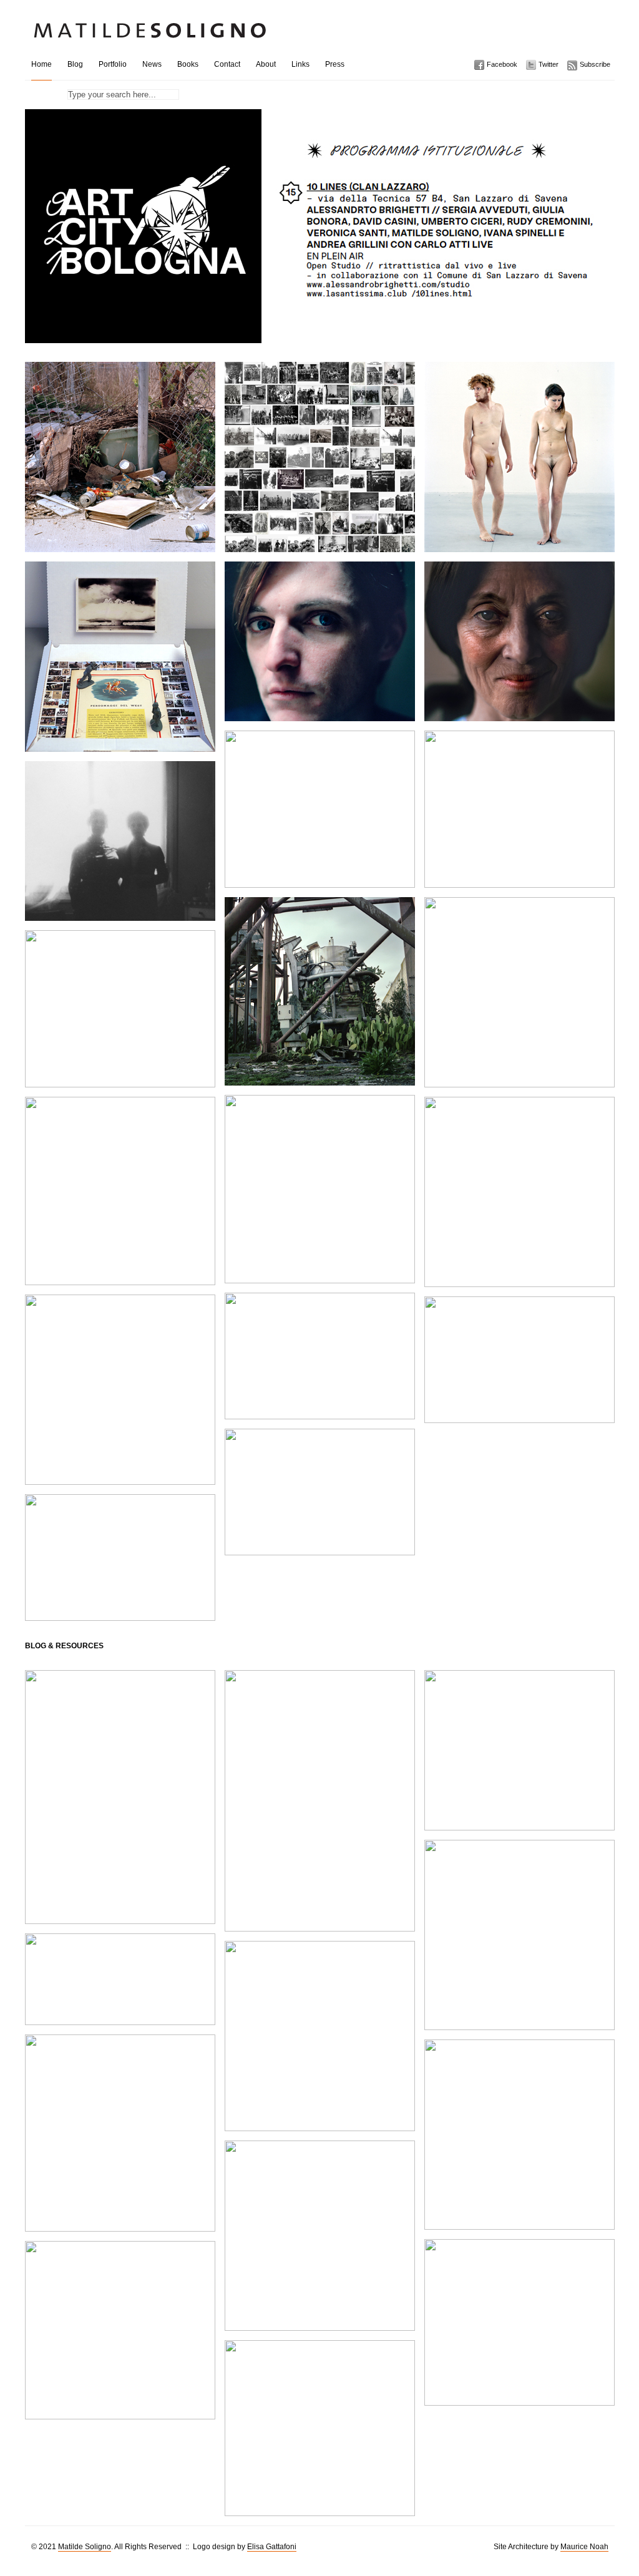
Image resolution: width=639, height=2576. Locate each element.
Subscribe (595, 64)
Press (335, 64)
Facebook (502, 64)
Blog (75, 64)
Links (300, 64)
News (152, 64)
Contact (227, 64)
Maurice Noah (584, 2547)
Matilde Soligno (85, 2547)
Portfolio (113, 64)
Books (188, 64)
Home (41, 64)
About (266, 64)
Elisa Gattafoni (272, 2547)
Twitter (549, 64)
